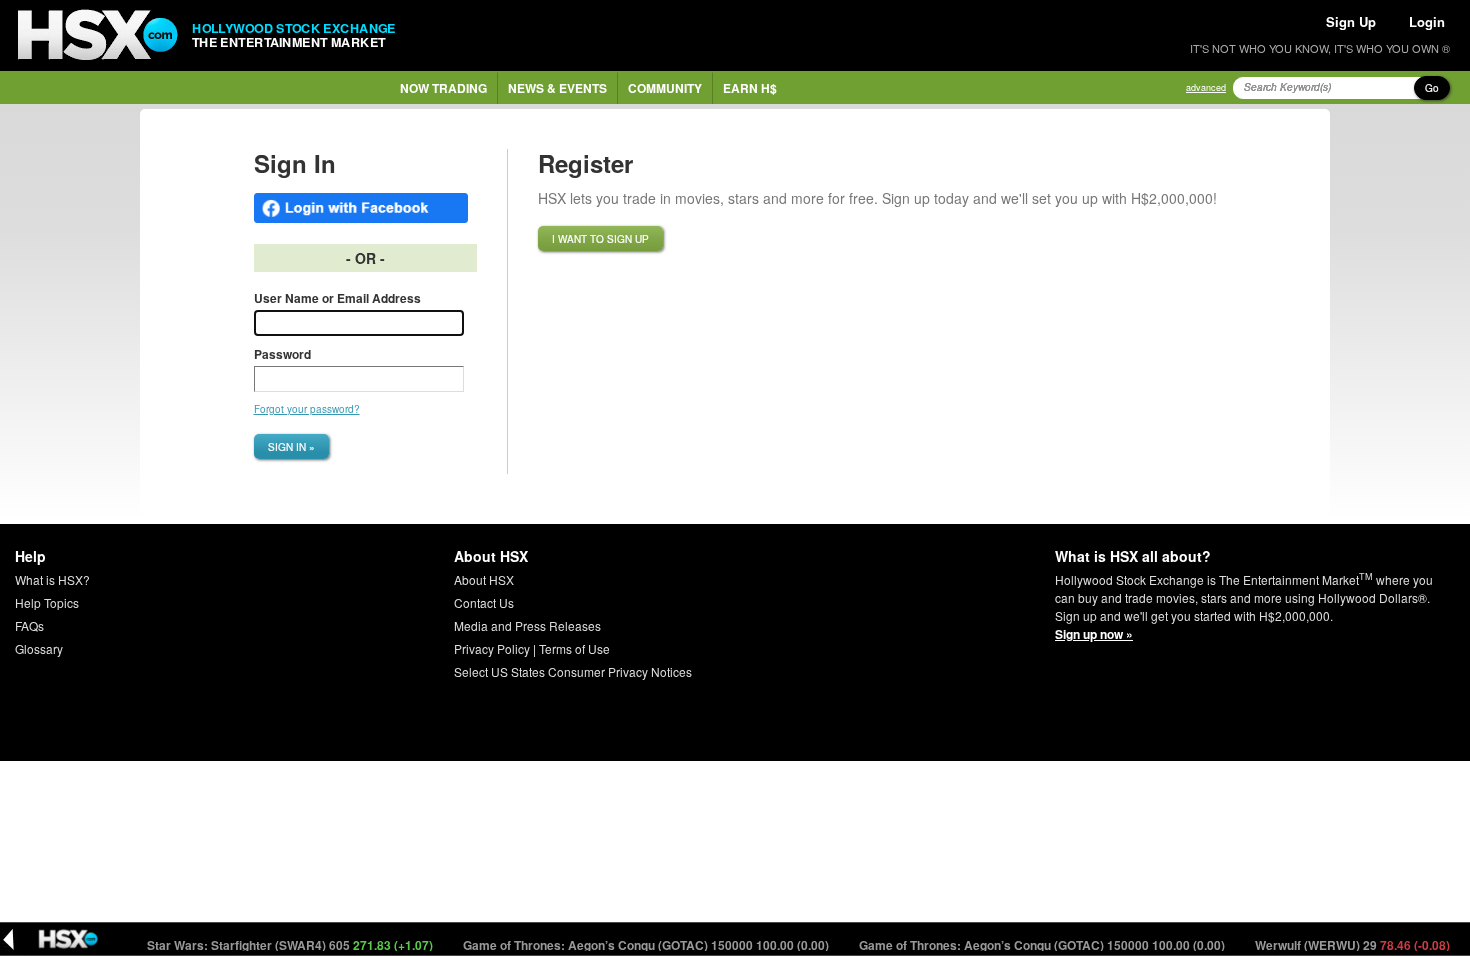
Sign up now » (1094, 634)
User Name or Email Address (337, 298)
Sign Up (1351, 21)
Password (282, 354)
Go (1432, 88)
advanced (1206, 87)
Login (1427, 21)
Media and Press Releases (527, 625)
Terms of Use (574, 648)
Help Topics (47, 602)
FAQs (29, 625)
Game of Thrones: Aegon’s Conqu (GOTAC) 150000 (637, 945)
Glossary (39, 648)
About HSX (484, 579)
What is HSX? (52, 579)
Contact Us (484, 602)
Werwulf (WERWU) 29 (1344, 945)
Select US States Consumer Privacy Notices (573, 671)
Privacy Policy (492, 648)
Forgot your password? (307, 409)
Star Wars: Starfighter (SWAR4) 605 (281, 945)
